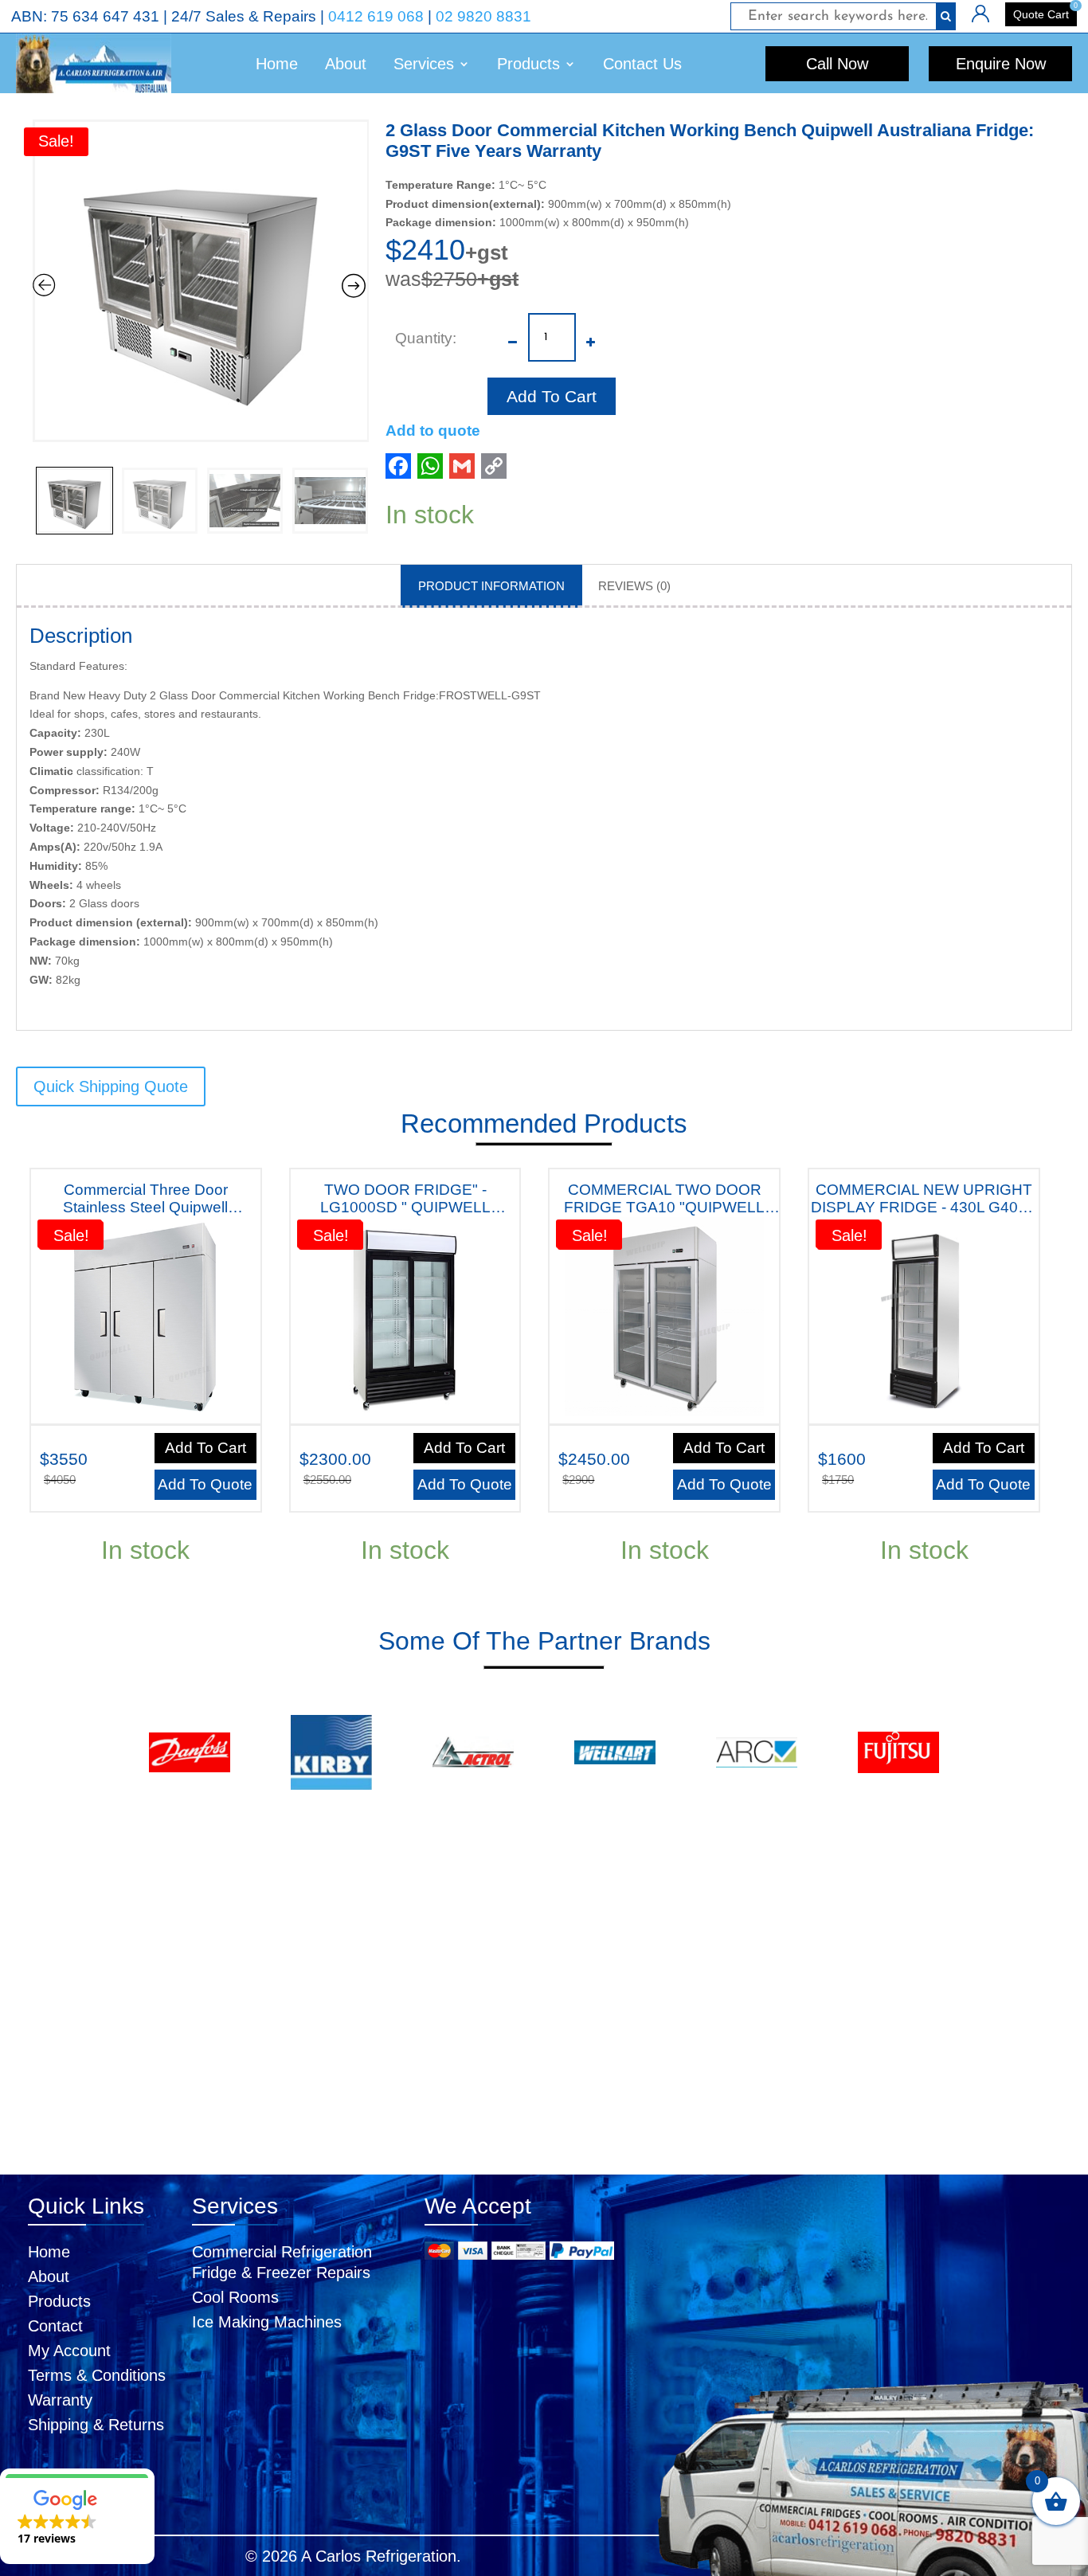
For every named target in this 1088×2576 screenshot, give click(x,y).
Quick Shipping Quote (111, 1086)
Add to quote (433, 431)
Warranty (60, 2400)
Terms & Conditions (97, 2375)
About (346, 64)
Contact (55, 2326)
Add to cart (552, 396)
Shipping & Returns (96, 2425)
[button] (77, 2516)
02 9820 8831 (483, 16)
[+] (591, 331)
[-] (513, 331)
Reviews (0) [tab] (634, 586)
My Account (69, 2351)
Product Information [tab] (491, 586)
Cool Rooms (235, 2297)
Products (59, 2301)
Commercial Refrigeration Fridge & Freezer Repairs (282, 2262)
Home (277, 64)
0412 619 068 (376, 16)
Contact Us (642, 64)
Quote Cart (1041, 14)
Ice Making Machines (267, 2322)
